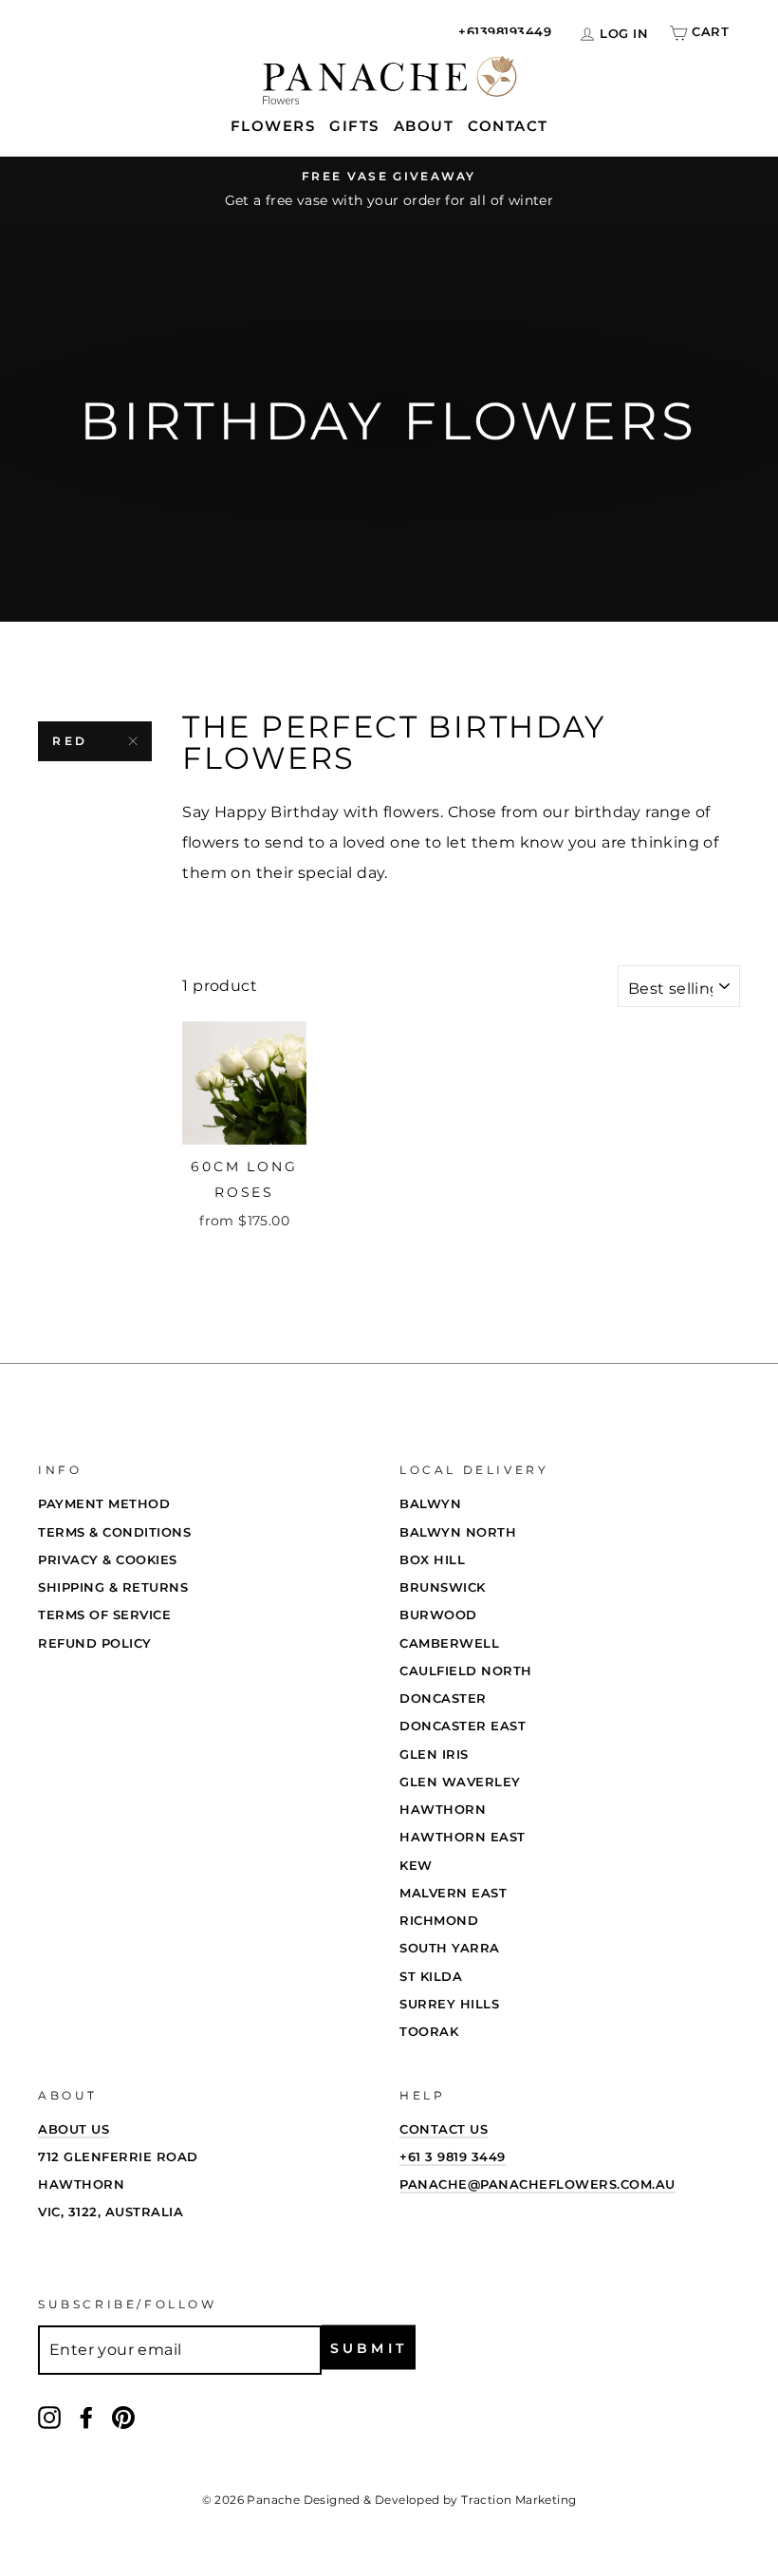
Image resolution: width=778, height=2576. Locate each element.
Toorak (429, 2031)
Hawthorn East (463, 1837)
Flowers (273, 126)
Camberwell (449, 1643)
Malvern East (453, 1893)
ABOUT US (74, 2129)
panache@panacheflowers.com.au (537, 2184)
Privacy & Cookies (108, 1559)
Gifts (354, 126)
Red (70, 741)
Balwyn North (458, 1532)
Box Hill (432, 1559)
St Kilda (431, 1976)
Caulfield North (466, 1671)
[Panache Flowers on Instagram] (49, 2416)
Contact (508, 126)
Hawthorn (443, 1809)
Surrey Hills (449, 2004)
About (424, 126)
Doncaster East (463, 1726)
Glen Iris (434, 1754)
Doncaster (443, 1698)
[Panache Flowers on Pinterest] (123, 2416)
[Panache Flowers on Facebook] (86, 2416)
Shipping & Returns (113, 1587)
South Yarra (450, 1948)
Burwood (438, 1615)
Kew (416, 1865)
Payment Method (104, 1503)
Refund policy (95, 1643)
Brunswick (443, 1587)
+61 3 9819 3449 (453, 2156)
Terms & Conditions (114, 1532)
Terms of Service (104, 1615)
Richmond (439, 1920)
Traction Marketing (519, 2500)
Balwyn (430, 1503)
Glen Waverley (460, 1782)
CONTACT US (444, 2129)
